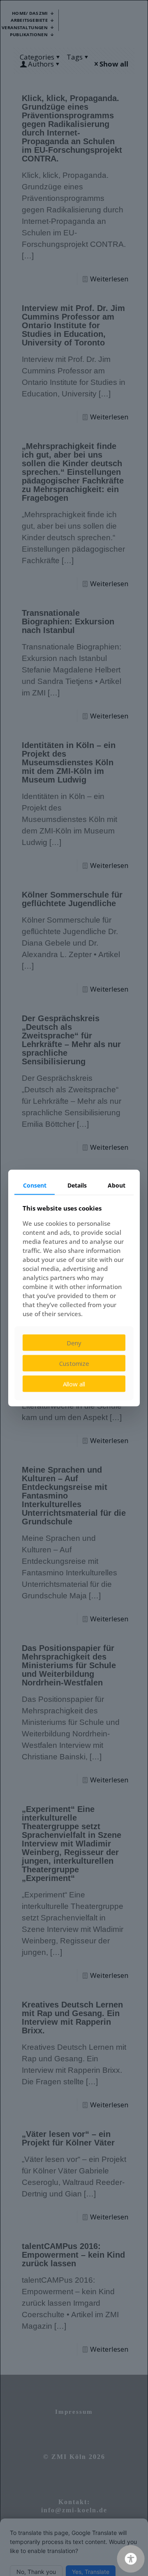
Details (77, 1185)
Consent (35, 1185)
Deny (74, 1343)
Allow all (74, 1384)
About (117, 1185)
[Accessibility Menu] (131, 2559)
